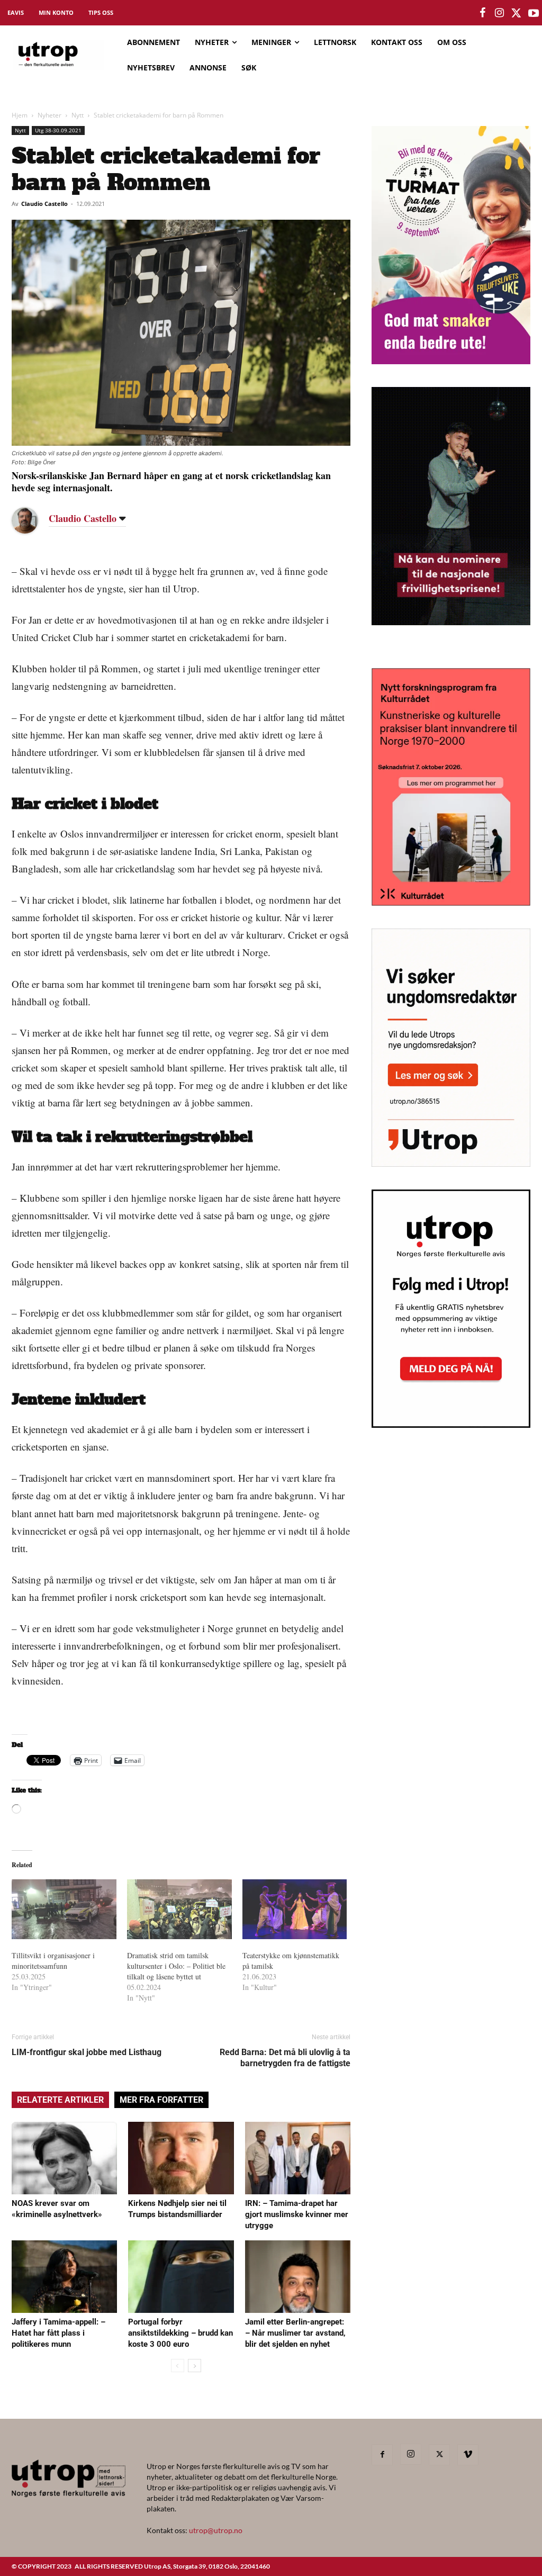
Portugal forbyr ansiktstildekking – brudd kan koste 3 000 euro (180, 2333)
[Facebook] (382, 2455)
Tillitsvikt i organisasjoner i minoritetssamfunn (53, 1961)
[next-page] (195, 2366)
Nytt (78, 115)
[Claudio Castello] (33, 520)
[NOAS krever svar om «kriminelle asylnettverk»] (64, 2158)
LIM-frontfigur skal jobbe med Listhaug (87, 2052)
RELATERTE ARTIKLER (60, 2100)
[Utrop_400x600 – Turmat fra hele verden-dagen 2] (451, 361)
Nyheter (49, 115)
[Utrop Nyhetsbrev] (451, 1425)
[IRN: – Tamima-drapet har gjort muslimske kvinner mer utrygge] (298, 2158)
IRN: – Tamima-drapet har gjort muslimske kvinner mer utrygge (297, 2214)
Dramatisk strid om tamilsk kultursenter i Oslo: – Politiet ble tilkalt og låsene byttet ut (176, 1966)
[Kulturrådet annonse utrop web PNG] (451, 902)
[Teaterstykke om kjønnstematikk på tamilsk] (295, 1909)
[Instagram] (411, 2454)
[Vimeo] (468, 2455)
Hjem (20, 115)
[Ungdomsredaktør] (451, 1163)
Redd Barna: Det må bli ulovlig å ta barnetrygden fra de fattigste (285, 2058)
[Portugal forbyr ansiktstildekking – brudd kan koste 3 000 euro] (181, 2277)
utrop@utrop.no (216, 2530)
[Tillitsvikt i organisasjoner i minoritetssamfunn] (64, 1909)
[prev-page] (178, 2366)
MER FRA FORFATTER (161, 2100)
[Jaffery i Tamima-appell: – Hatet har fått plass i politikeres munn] (64, 2277)
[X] (439, 2455)
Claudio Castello (44, 204)
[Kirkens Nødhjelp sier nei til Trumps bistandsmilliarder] (181, 2158)
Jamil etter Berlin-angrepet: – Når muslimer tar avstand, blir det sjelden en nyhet (295, 2333)
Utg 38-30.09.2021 (58, 130)
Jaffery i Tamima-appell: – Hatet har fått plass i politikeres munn (58, 2333)
